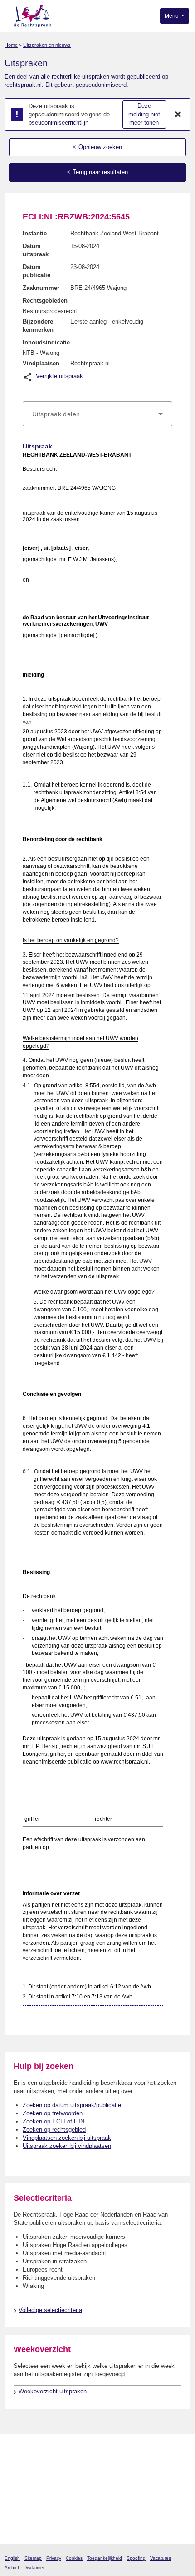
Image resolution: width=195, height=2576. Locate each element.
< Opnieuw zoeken (97, 147)
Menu (172, 16)
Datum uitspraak (36, 250)
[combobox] (97, 414)
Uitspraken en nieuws (47, 45)
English (12, 2558)
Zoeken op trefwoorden (53, 2113)
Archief (12, 2568)
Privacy (54, 2558)
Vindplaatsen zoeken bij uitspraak (67, 2138)
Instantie (35, 233)
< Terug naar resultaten (97, 172)
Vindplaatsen (41, 363)
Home (11, 45)
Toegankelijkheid (105, 2558)
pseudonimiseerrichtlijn (58, 122)
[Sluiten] (178, 115)
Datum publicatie (37, 271)
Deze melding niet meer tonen (144, 114)
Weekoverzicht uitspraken (53, 2391)
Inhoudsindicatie (46, 342)
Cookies (74, 2558)
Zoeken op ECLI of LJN (54, 2121)
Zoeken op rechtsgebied (54, 2130)
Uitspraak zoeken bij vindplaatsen (67, 2146)
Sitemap (33, 2558)
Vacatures (161, 2558)
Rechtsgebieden (45, 301)
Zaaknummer (41, 288)
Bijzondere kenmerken (38, 326)
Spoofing (136, 2558)
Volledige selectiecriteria (50, 2310)
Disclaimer (34, 2568)
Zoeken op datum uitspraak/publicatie (72, 2105)
